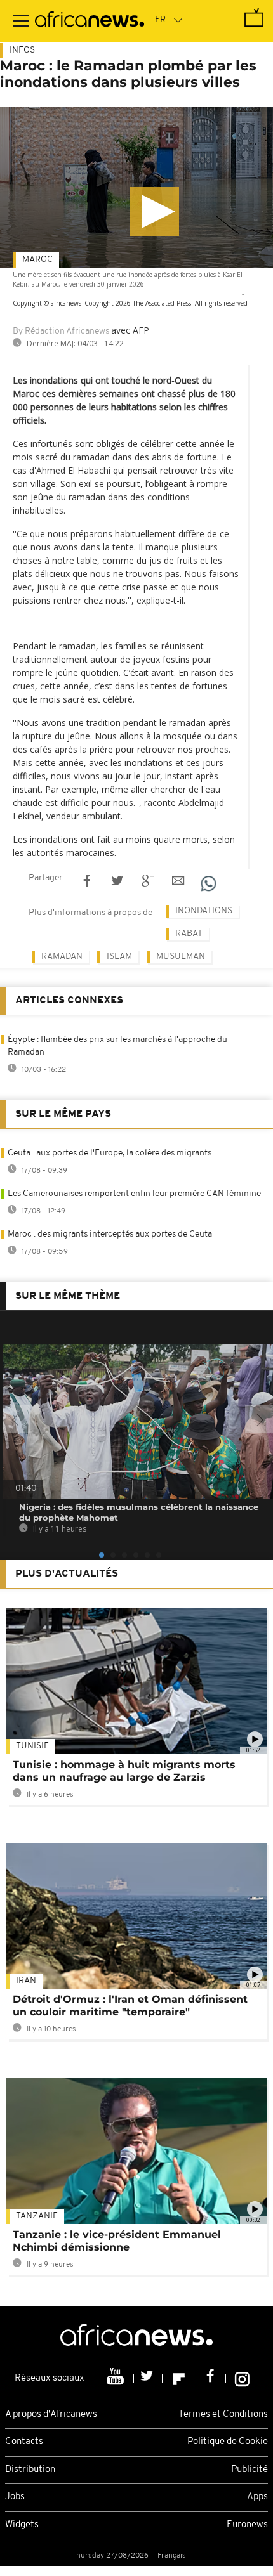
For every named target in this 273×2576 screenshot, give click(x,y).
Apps (257, 2497)
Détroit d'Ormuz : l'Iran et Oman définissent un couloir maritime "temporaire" (130, 2006)
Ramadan (62, 957)
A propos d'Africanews (51, 2415)
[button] (155, 211)
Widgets (22, 2525)
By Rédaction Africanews (61, 331)
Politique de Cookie (228, 2442)
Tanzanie (37, 2216)
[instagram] (242, 2378)
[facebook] (212, 2378)
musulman (181, 957)
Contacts (24, 2442)
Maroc (37, 260)
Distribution (30, 2470)
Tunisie (32, 1746)
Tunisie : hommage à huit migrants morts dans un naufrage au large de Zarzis (124, 1771)
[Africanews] (90, 21)
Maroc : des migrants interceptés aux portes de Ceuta (110, 1234)
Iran (26, 1981)
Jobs (15, 2497)
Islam (119, 957)
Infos (22, 50)
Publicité (250, 2470)
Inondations (204, 911)
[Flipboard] (180, 2378)
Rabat (189, 934)
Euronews (247, 2525)
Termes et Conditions (223, 2415)
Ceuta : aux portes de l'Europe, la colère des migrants (110, 1153)
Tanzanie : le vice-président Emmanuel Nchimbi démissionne (117, 2241)
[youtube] (117, 2378)
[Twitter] (148, 2378)
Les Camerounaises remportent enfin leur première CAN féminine (134, 1194)
